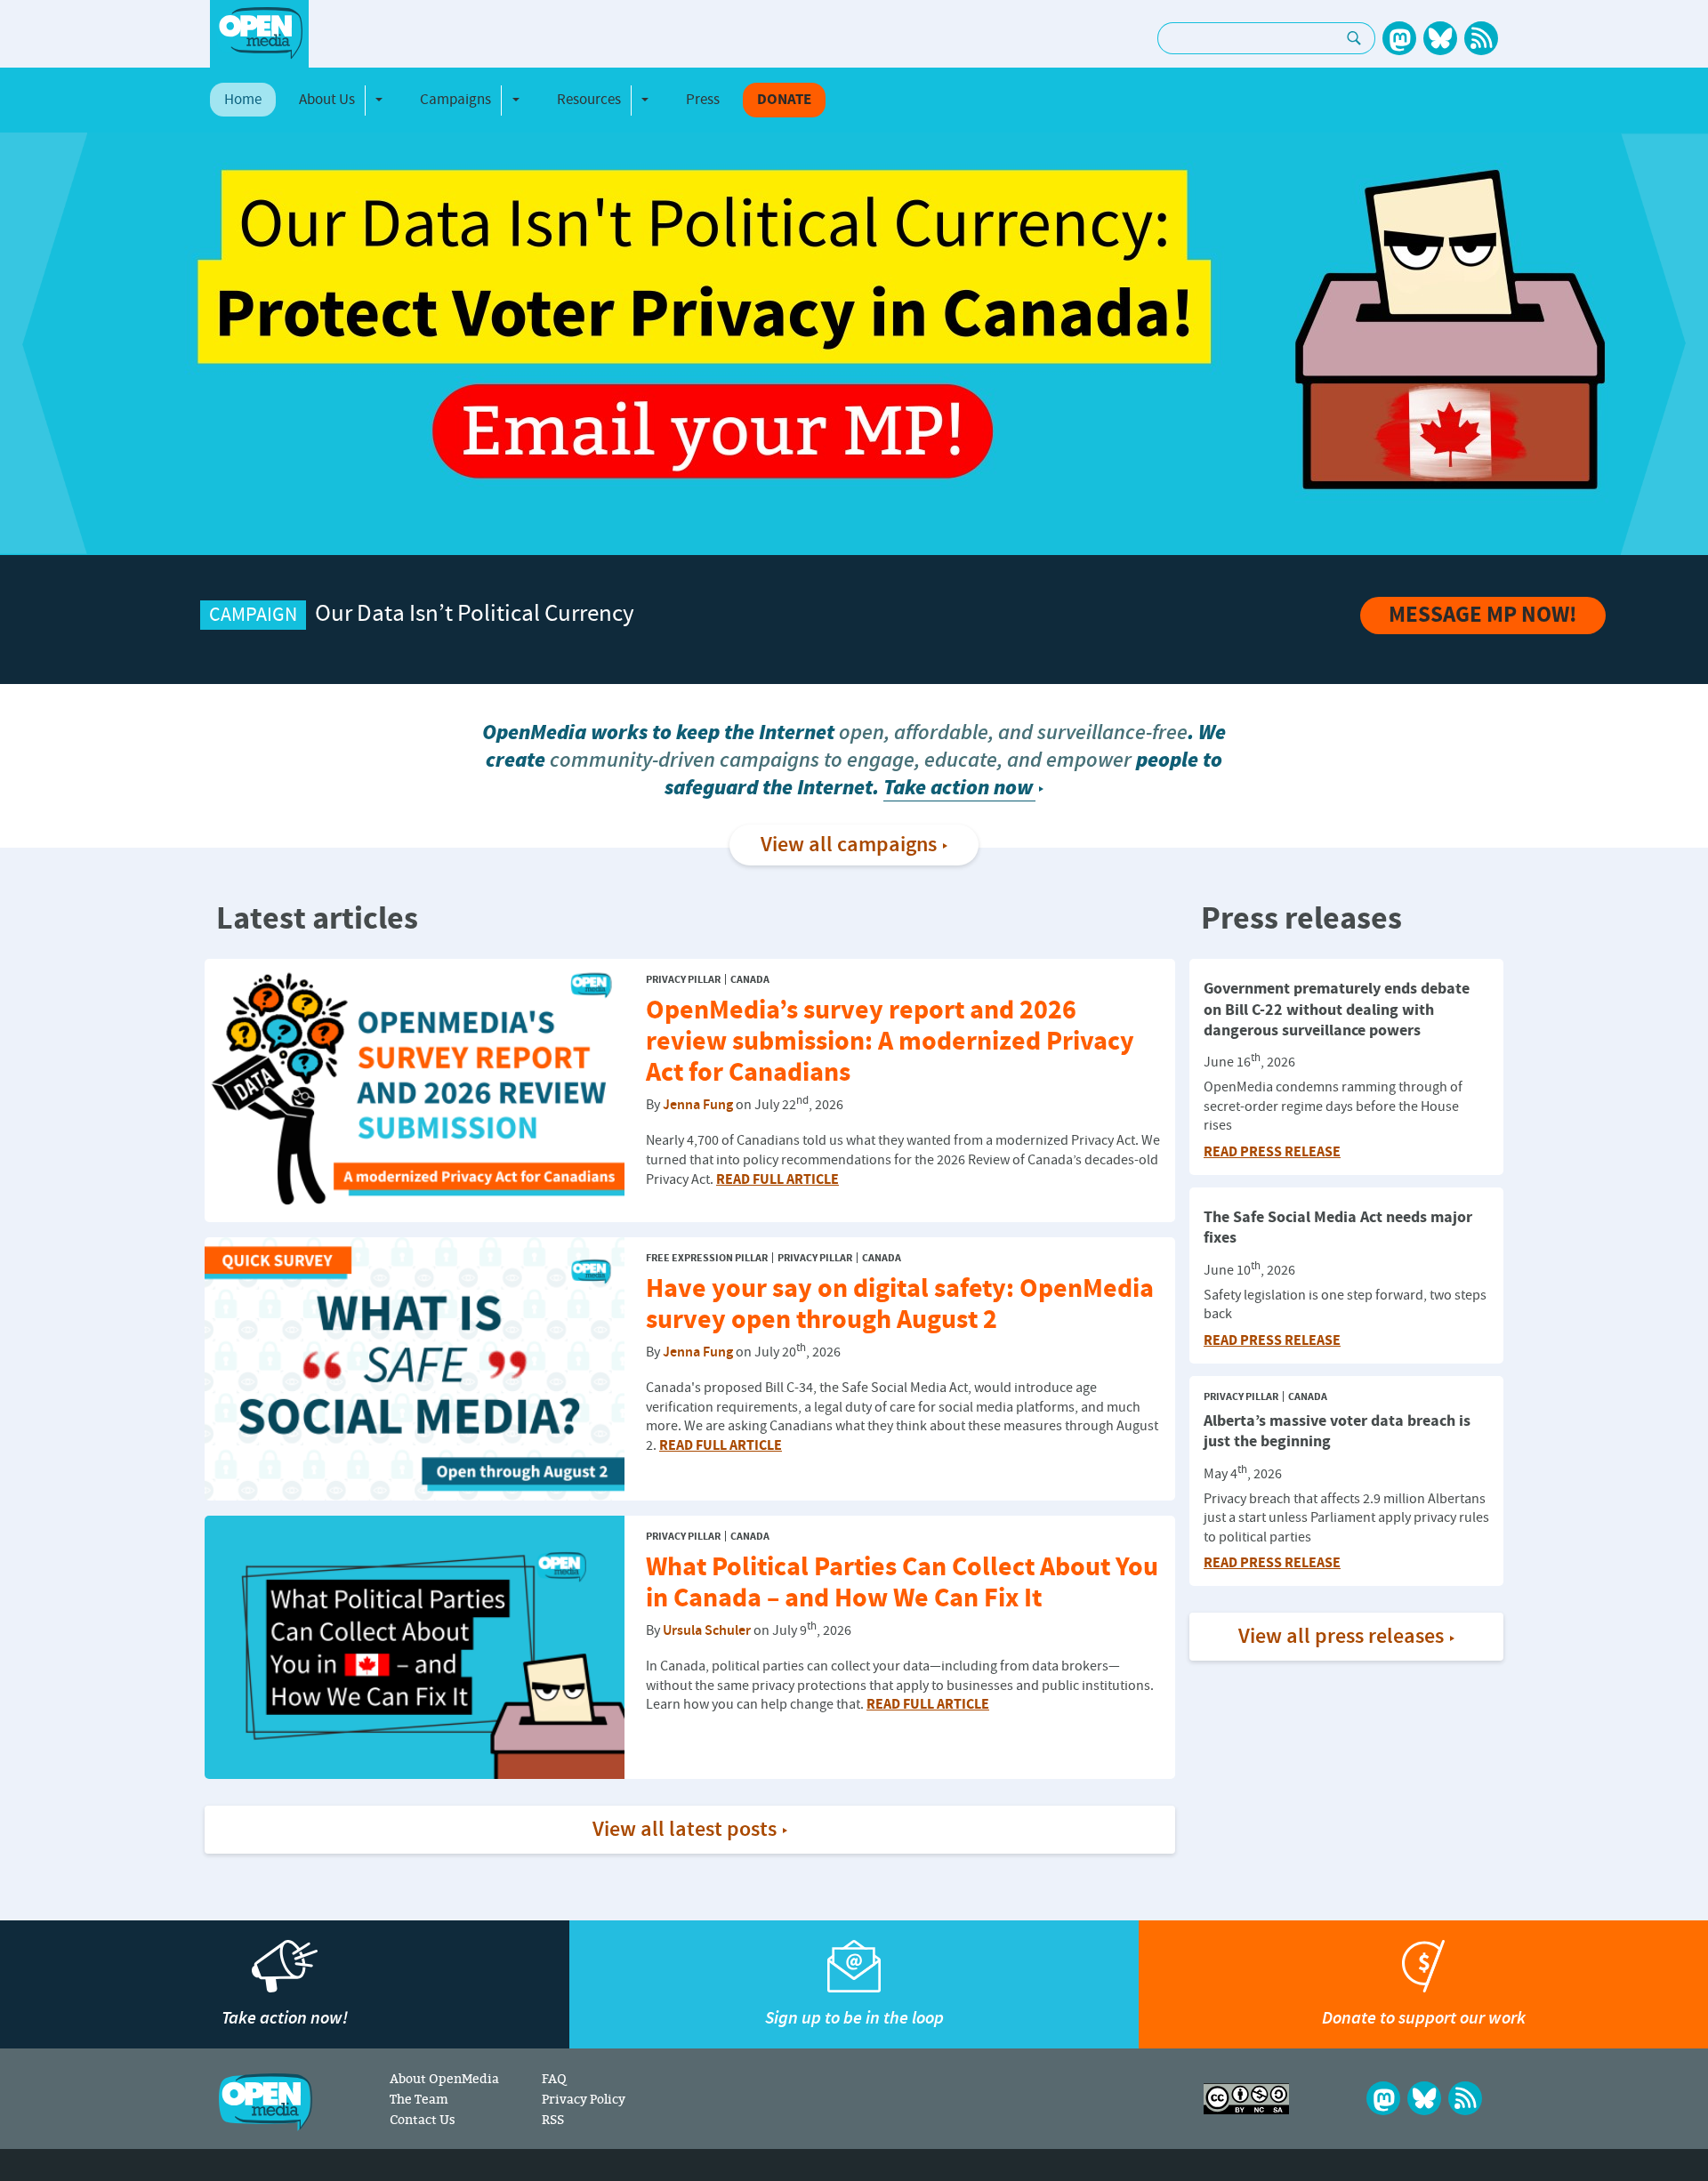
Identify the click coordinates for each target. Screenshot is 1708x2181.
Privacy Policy (584, 2099)
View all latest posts (685, 1830)
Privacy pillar (683, 980)
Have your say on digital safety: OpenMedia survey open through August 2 (900, 1305)
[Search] (1354, 38)
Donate (784, 100)
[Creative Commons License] (1246, 2099)
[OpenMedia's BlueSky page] (1440, 38)
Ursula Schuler (707, 1631)
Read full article (777, 1179)
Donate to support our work (1424, 2018)
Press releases (1301, 920)
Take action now (958, 788)
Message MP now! (1483, 616)
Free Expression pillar (707, 1258)
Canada (750, 980)
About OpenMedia (444, 2078)
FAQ (554, 2078)
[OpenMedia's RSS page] (1481, 38)
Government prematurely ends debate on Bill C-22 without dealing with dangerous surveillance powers (1337, 1010)
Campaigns (455, 100)
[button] (44, 344)
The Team (419, 2099)
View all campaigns (849, 845)
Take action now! (285, 2018)
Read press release (1272, 1152)
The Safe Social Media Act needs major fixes (1338, 1227)
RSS (553, 2119)
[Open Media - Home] (259, 33)
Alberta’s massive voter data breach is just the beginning (1337, 1431)
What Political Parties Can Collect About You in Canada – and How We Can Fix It (902, 1583)
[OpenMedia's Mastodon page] (1399, 38)
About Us (327, 100)
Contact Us (423, 2119)
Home (243, 100)
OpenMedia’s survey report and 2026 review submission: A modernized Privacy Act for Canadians (890, 1042)
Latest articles (317, 920)
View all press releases (1341, 1637)
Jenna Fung (698, 1106)
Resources (589, 100)
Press (703, 100)
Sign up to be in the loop (854, 2018)
